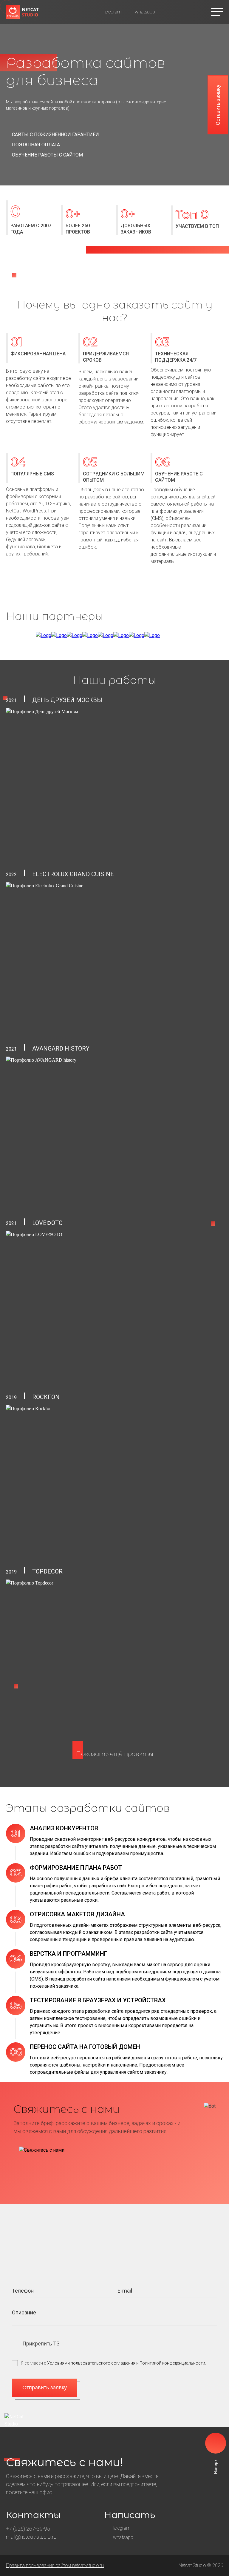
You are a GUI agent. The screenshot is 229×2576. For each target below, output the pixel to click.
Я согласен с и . (113, 2363)
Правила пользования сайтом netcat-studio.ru (55, 2565)
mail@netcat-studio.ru (31, 2537)
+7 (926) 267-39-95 (28, 2529)
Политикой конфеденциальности (172, 2363)
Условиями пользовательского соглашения (91, 2363)
